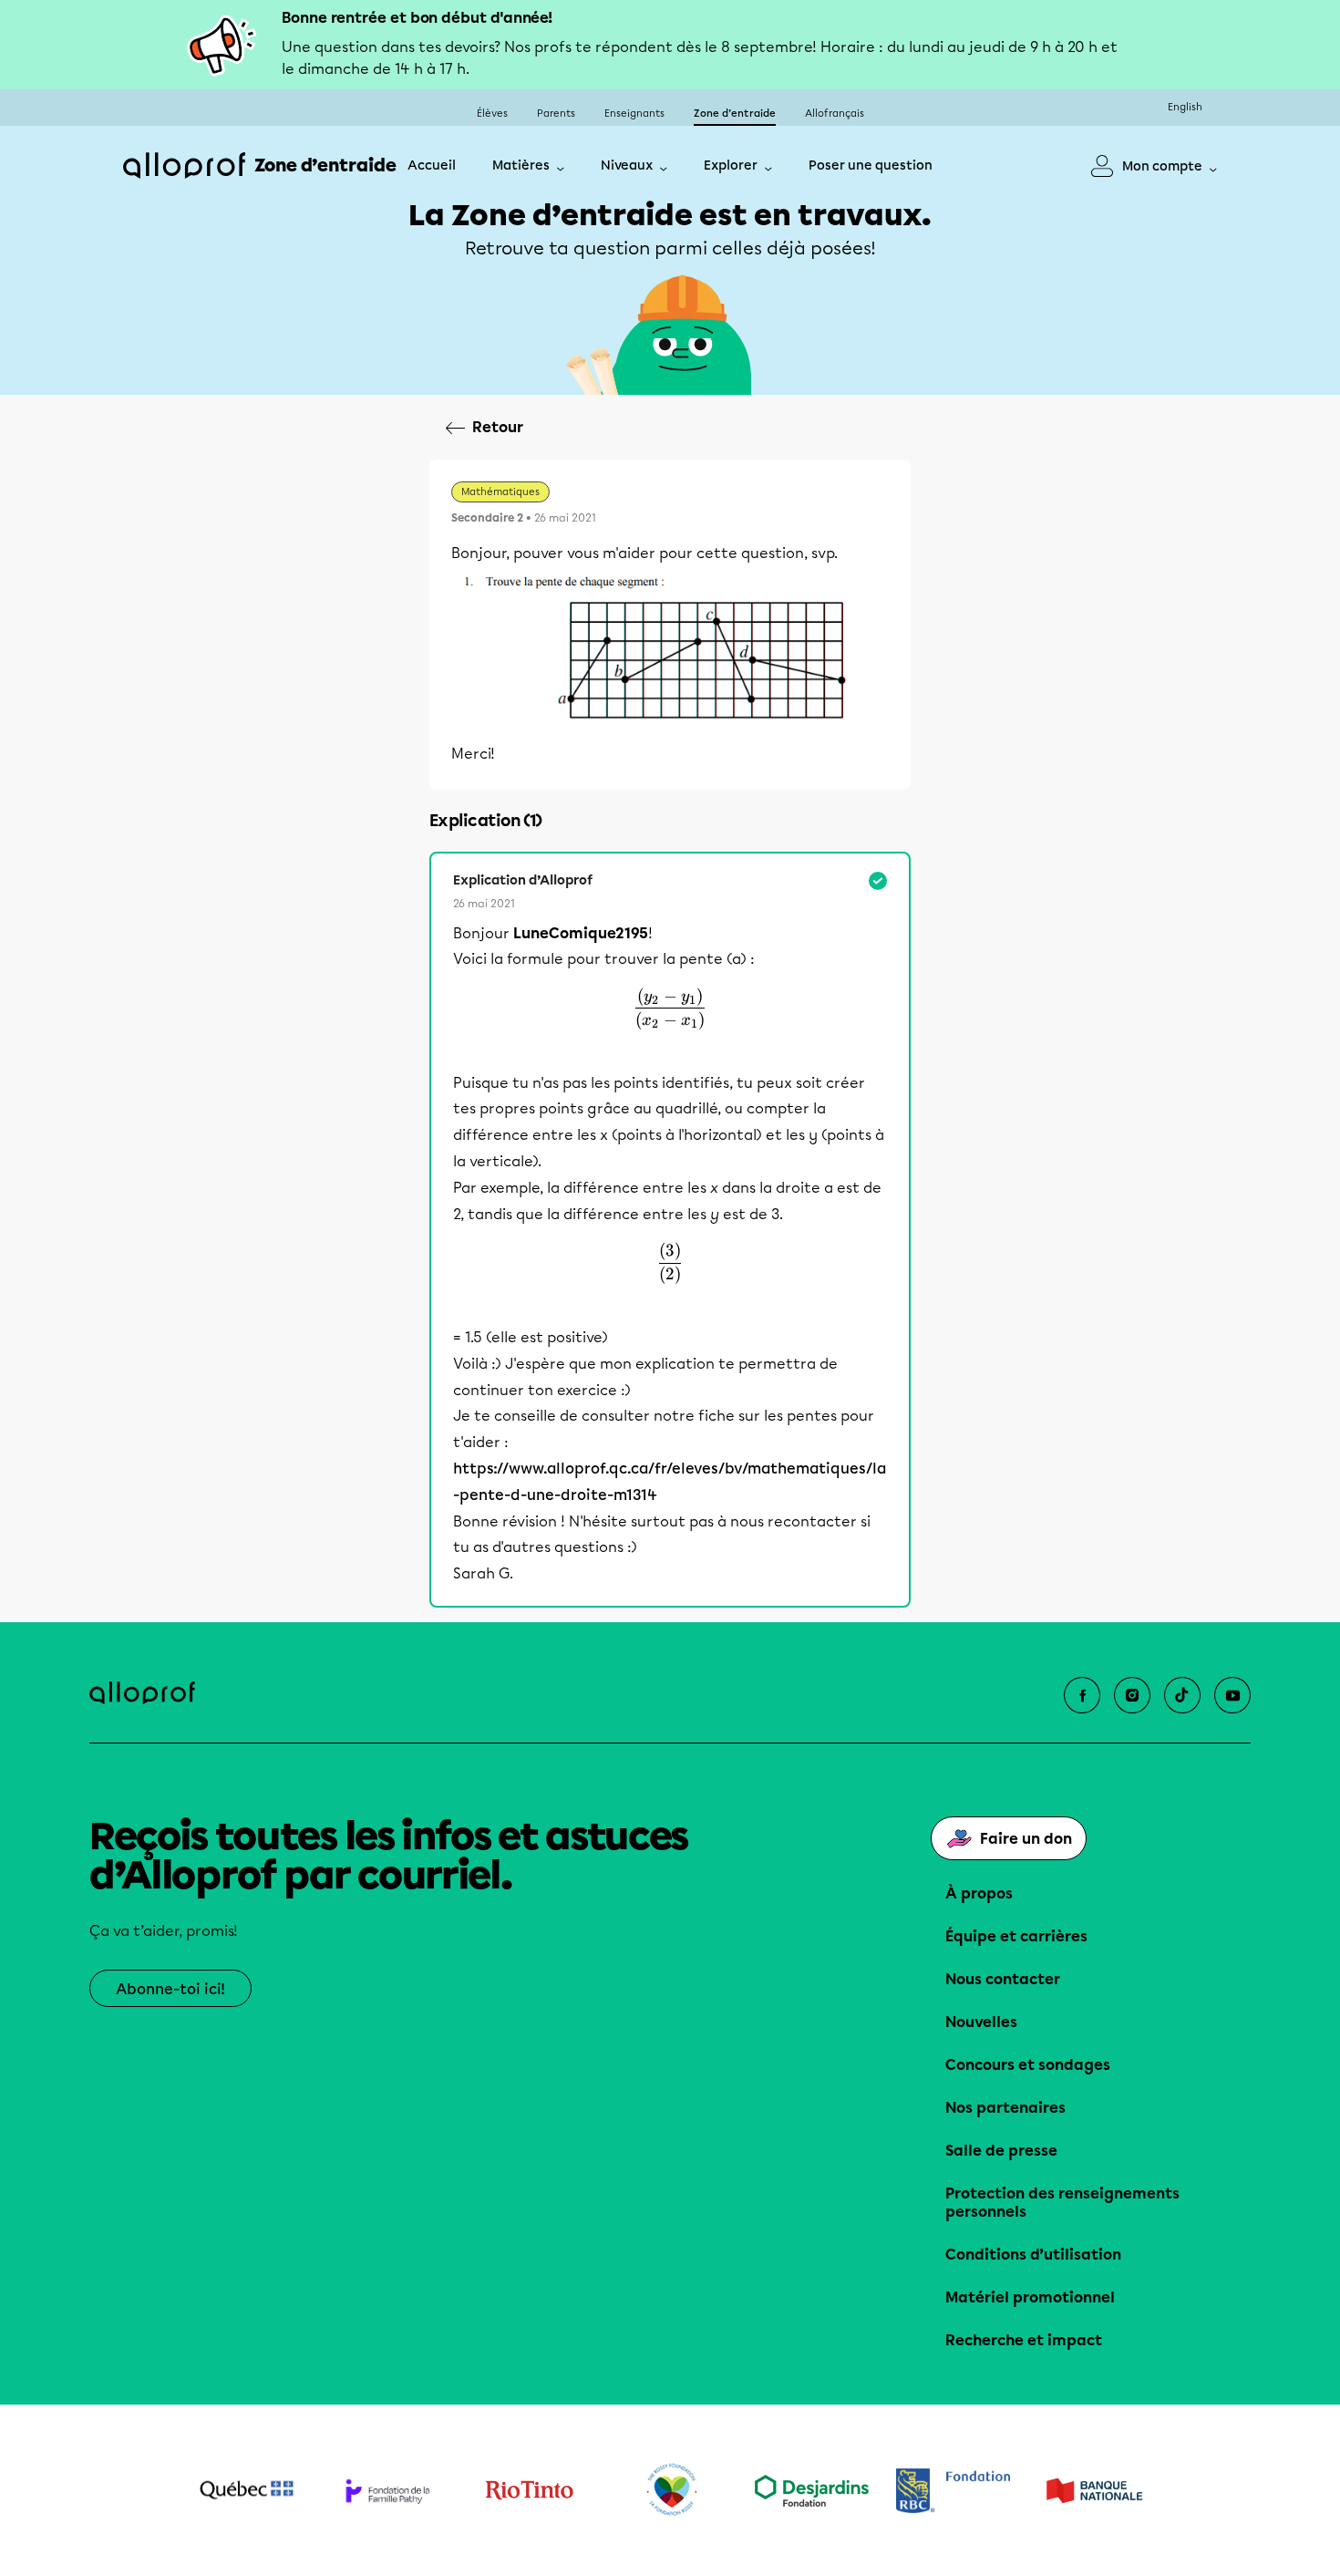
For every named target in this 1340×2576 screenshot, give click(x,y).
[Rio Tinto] (529, 2490)
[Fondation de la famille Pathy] (388, 2491)
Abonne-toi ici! (170, 1989)
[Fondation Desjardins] (812, 2491)
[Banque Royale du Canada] (953, 2491)
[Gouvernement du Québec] (247, 2490)
